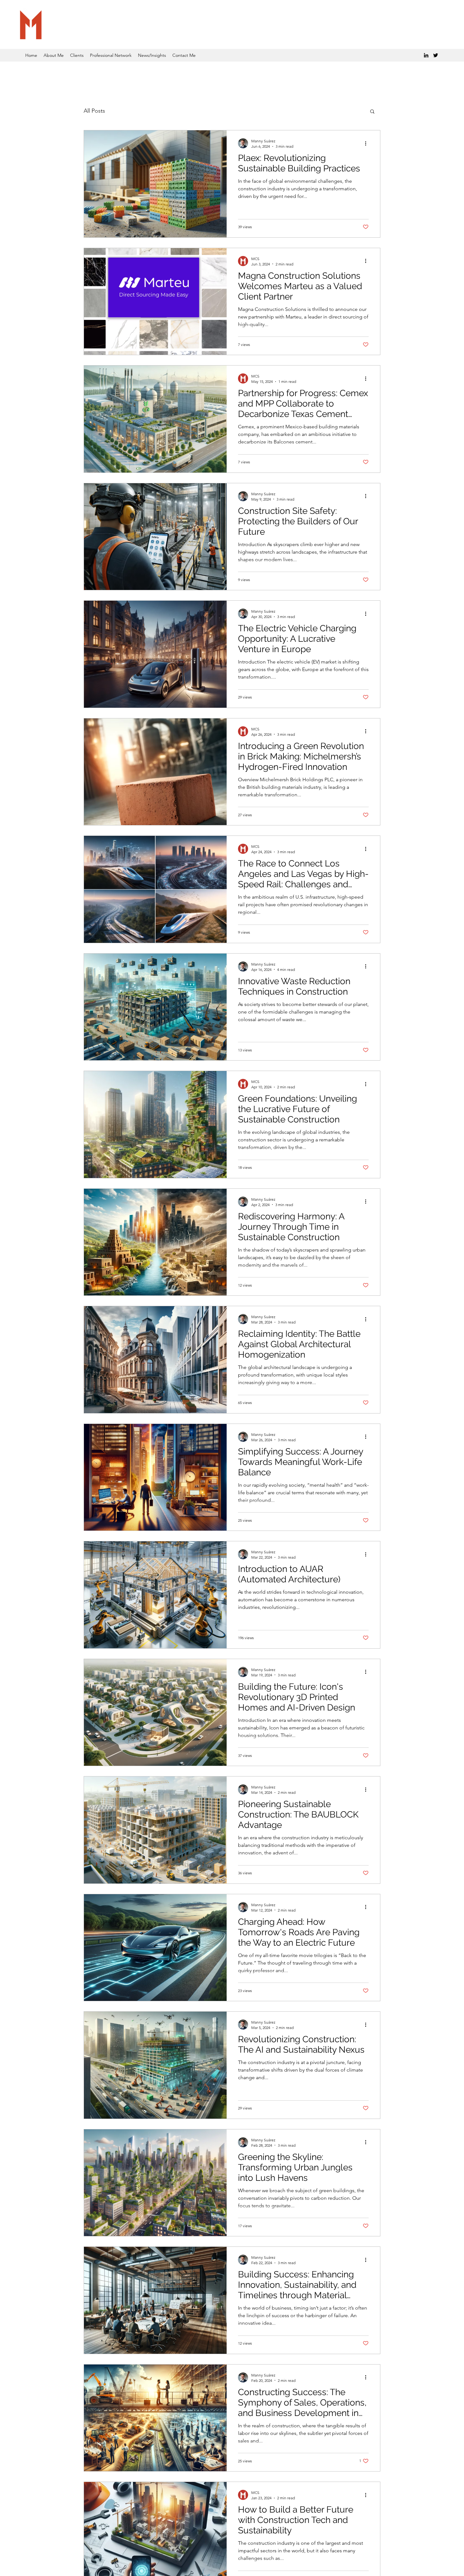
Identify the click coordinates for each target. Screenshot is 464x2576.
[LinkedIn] (426, 55)
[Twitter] (436, 55)
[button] (372, 112)
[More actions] (368, 143)
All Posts (94, 111)
